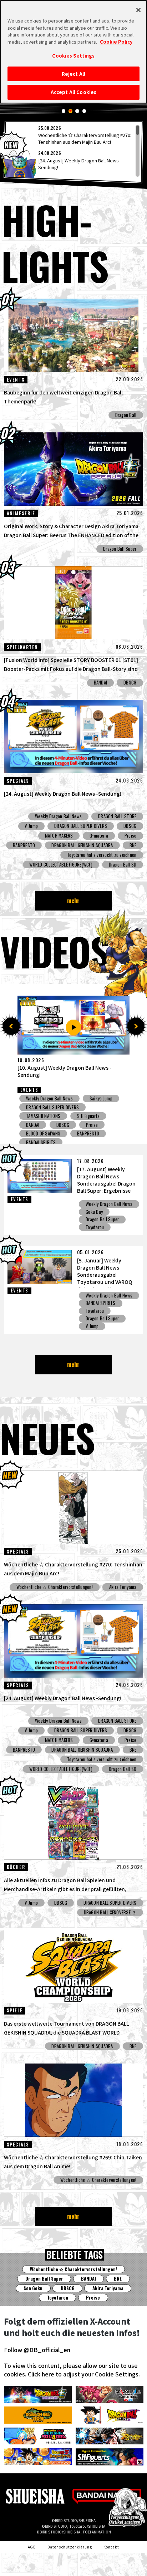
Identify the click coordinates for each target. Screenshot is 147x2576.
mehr (73, 901)
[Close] (138, 10)
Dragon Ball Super (120, 549)
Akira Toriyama (123, 1587)
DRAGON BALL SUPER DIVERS (81, 826)
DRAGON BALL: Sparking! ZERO (54, 1107)
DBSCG (130, 683)
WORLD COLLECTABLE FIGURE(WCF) (61, 865)
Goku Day (94, 1212)
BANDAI (101, 683)
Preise (131, 836)
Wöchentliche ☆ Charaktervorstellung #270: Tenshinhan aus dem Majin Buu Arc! (85, 138)
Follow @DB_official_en (37, 2350)
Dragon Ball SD (123, 865)
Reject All (73, 74)
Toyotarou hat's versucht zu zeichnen (102, 855)
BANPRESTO (24, 845)
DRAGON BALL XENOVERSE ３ (52, 1134)
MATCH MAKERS (59, 836)
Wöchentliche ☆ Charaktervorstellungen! (55, 1587)
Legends (97, 1098)
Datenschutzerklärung (70, 2547)
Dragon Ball (126, 415)
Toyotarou (95, 1227)
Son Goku (33, 2288)
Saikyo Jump (37, 1116)
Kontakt (111, 2547)
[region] (74, 151)
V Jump (31, 826)
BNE (133, 845)
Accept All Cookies (73, 92)
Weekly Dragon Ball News (58, 816)
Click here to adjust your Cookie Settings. (84, 2374)
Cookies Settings (73, 56)
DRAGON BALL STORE (117, 816)
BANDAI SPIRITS (101, 1303)
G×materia (99, 836)
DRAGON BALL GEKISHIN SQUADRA (82, 845)
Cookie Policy (116, 42)
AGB (32, 2547)
